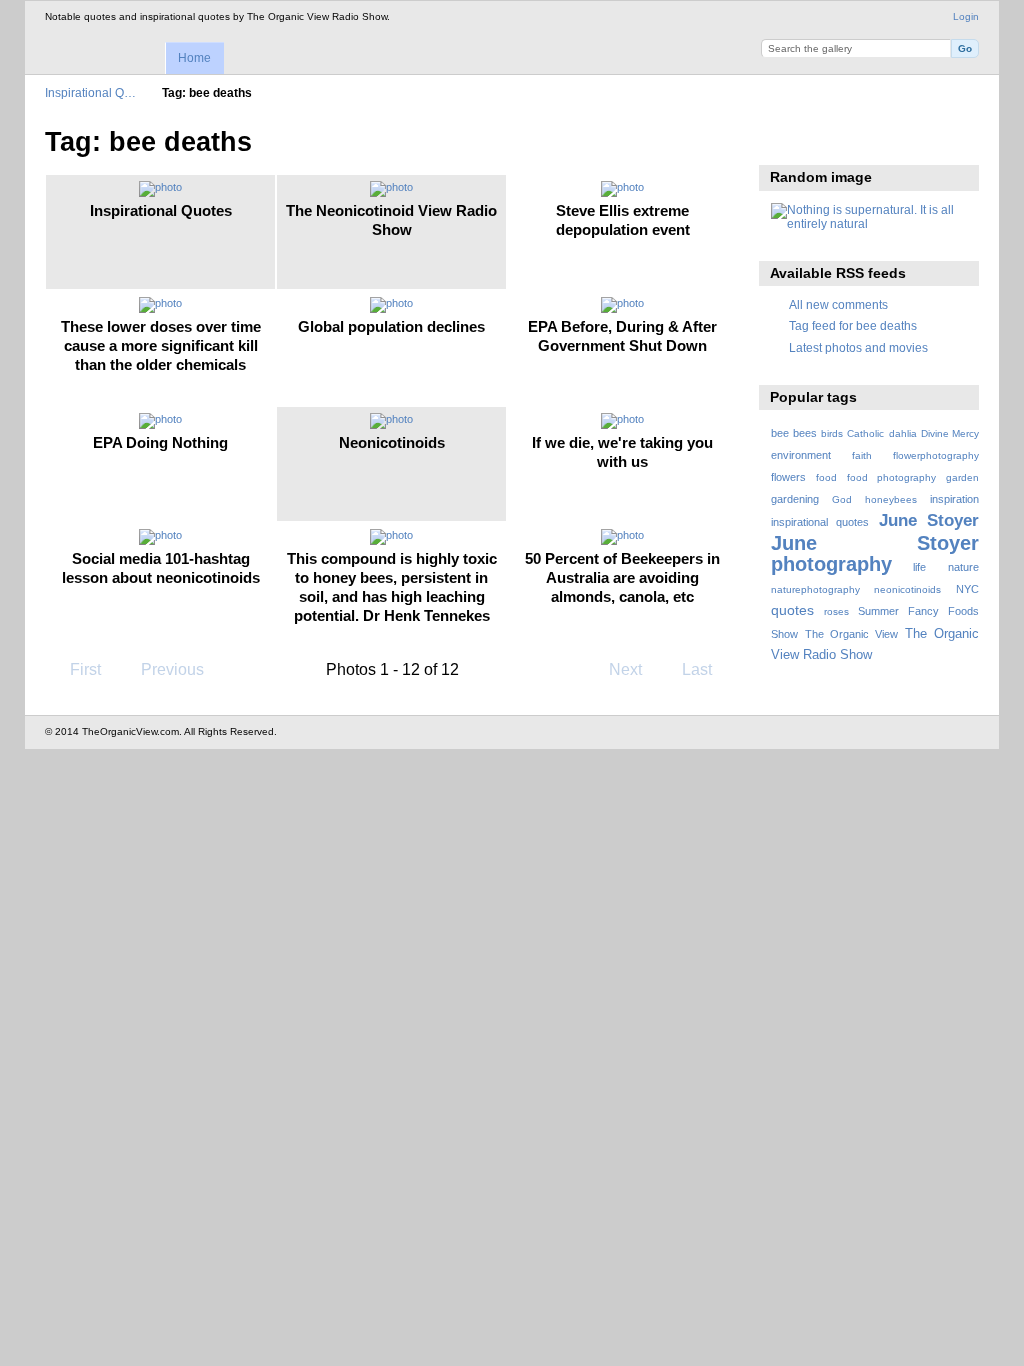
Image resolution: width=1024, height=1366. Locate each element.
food (826, 477)
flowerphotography (936, 455)
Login (966, 16)
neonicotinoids (907, 589)
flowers (788, 477)
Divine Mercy (950, 433)
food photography (891, 477)
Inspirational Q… (90, 92)
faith (862, 455)
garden (962, 477)
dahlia (903, 433)
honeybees (891, 499)
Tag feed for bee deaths (853, 325)
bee (780, 433)
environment (801, 455)
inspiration (954, 499)
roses (836, 611)
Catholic (865, 433)
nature (963, 567)
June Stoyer (929, 520)
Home (194, 58)
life (919, 567)
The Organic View (851, 634)
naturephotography (815, 589)
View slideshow (781, 140)
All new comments (838, 304)
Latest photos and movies (858, 347)
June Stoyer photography (875, 553)
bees (805, 433)
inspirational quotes (820, 522)
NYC (967, 589)
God (842, 499)
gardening (795, 499)
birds (832, 433)
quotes (792, 610)
